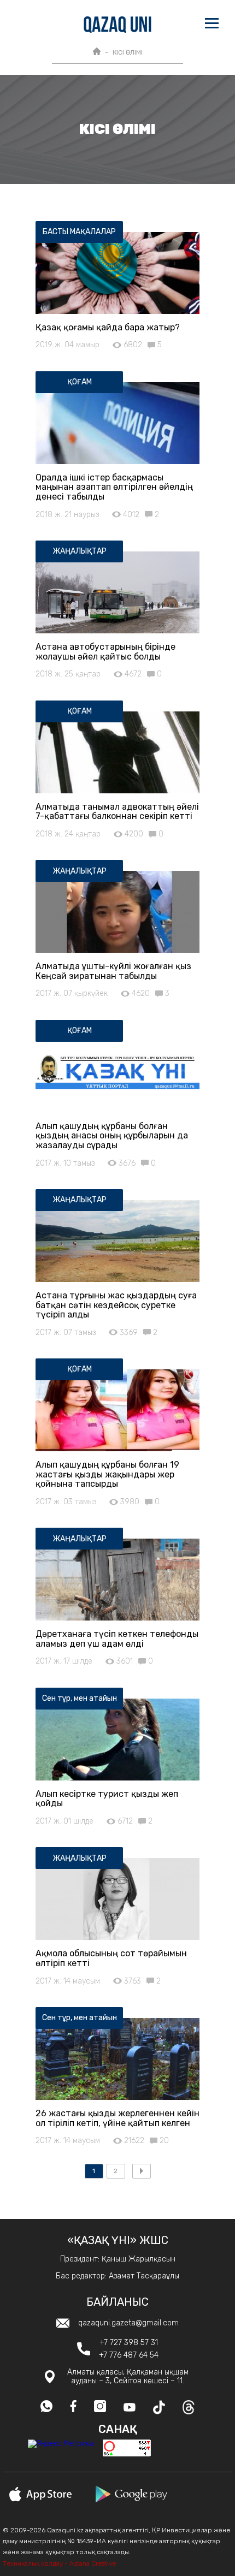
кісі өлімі (128, 52)
